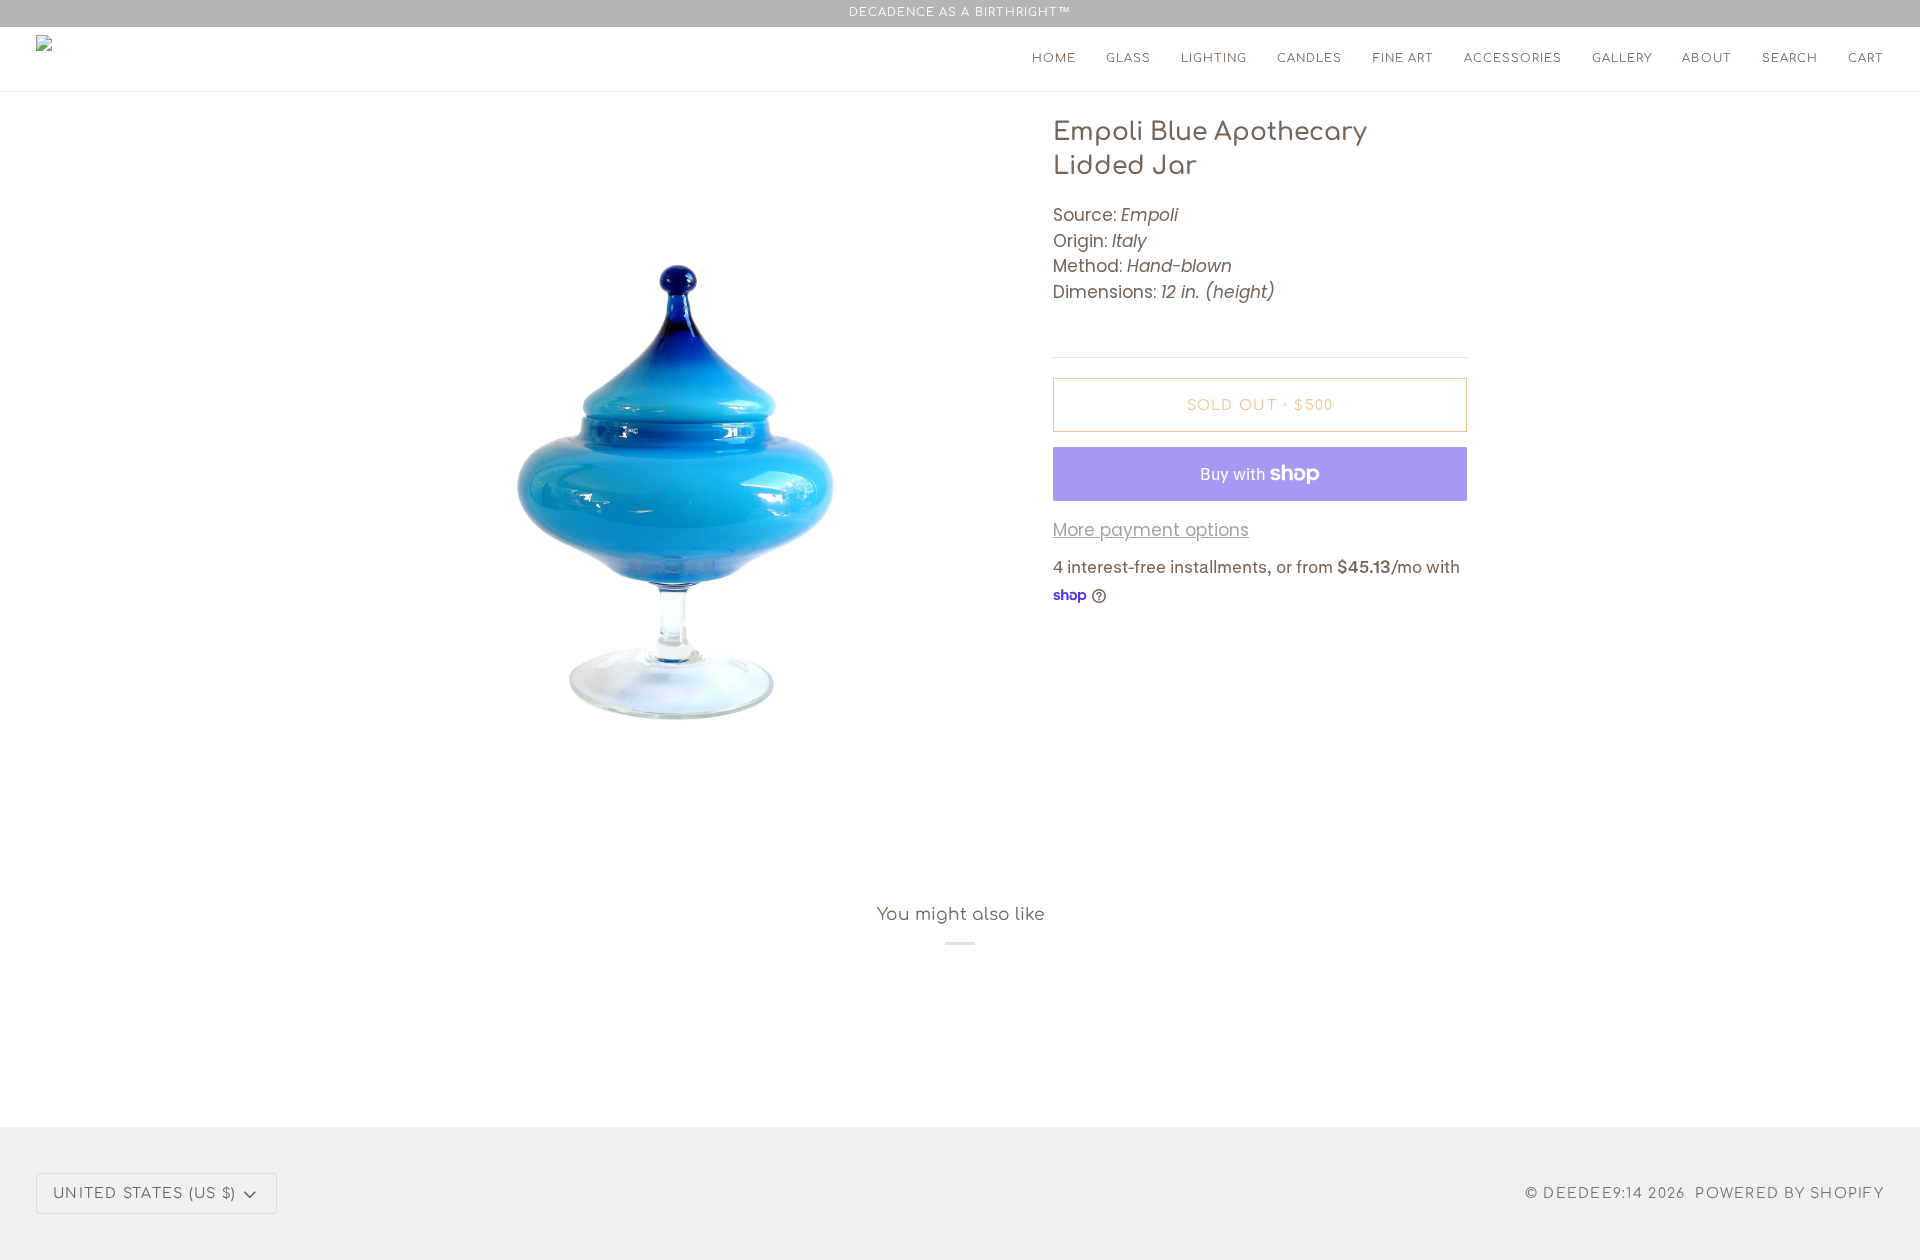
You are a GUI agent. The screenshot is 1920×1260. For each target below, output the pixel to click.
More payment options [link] (1151, 530)
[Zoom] (433, 794)
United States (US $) (144, 1193)
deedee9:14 (1593, 1193)
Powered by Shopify (1789, 1193)
